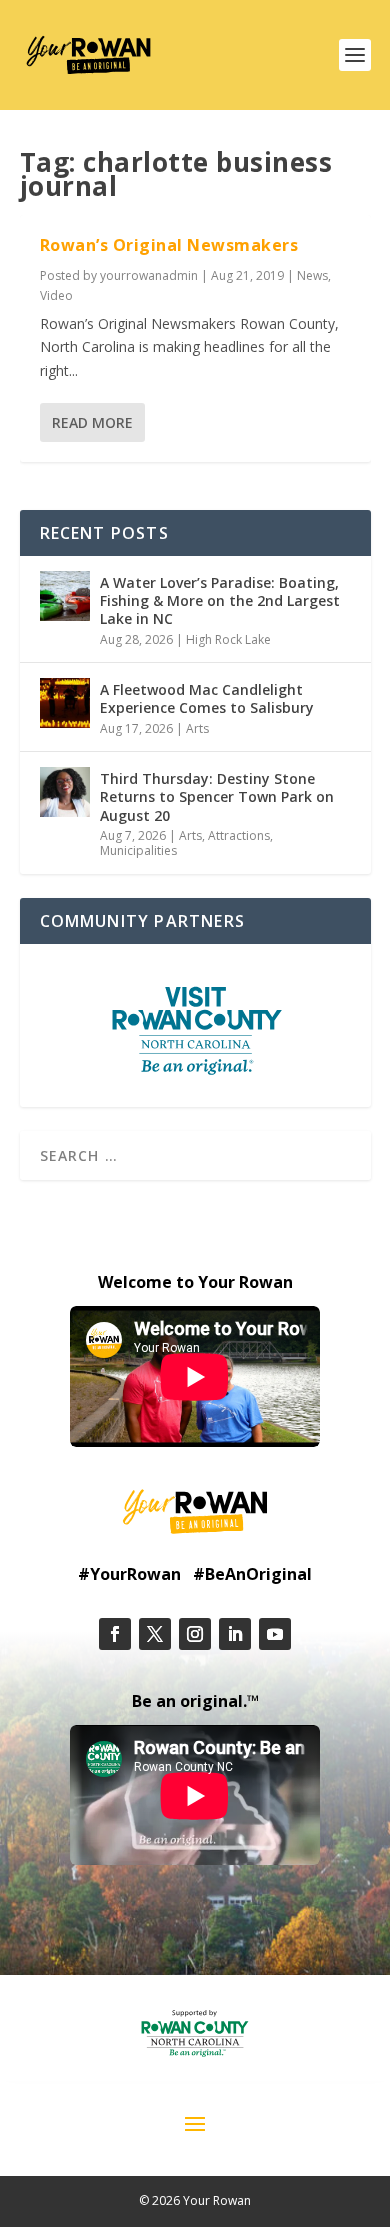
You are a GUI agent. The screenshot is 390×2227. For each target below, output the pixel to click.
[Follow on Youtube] (275, 1634)
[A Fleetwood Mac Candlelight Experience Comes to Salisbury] (65, 703)
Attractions (239, 835)
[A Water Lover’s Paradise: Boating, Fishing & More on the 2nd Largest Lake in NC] (65, 596)
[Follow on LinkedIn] (235, 1634)
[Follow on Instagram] (195, 1634)
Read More (92, 422)
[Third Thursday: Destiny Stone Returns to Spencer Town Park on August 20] (65, 792)
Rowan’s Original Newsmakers (169, 245)
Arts (197, 728)
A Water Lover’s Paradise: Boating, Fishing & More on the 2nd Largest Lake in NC (220, 600)
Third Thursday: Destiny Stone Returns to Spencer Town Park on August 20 (217, 796)
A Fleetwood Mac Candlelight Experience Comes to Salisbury (207, 698)
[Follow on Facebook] (115, 1634)
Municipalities (138, 850)
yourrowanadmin (149, 275)
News (312, 275)
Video (56, 295)
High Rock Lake (228, 639)
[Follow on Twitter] (155, 1634)
